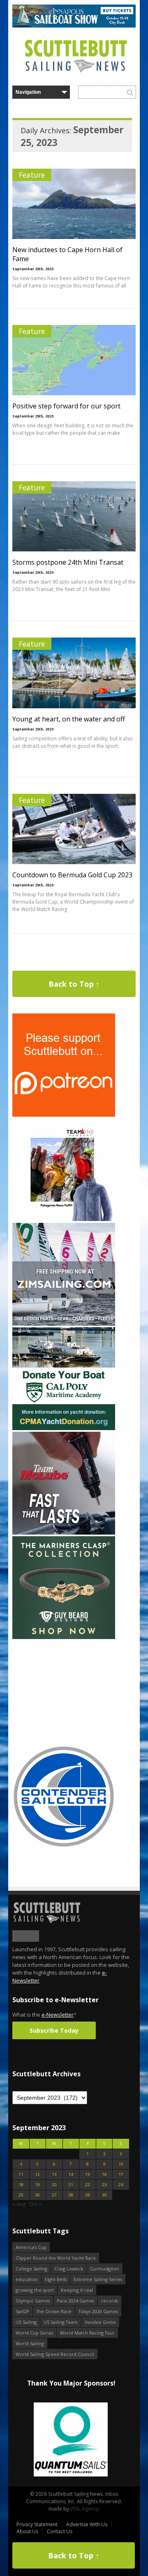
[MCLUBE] (64, 1533)
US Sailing (26, 2322)
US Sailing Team (61, 2322)
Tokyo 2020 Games (98, 2311)
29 (88, 2195)
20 (54, 2185)
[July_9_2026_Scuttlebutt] (64, 1428)
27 (54, 2195)
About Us (27, 2531)
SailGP (22, 2311)
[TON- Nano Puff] (64, 1219)
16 (104, 2174)
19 (37, 2185)
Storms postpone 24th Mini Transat (68, 562)
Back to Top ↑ (74, 984)
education (27, 2279)
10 (121, 2164)
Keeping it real (77, 2290)
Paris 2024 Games (75, 2301)
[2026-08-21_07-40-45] (74, 26)
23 (104, 2185)
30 (104, 2195)
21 (71, 2185)
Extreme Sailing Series (98, 2279)
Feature (32, 175)
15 (88, 2174)
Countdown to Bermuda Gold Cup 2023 (72, 875)
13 (54, 2174)
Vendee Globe (100, 2322)
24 (121, 2185)
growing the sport (35, 2290)
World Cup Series (34, 2333)
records (110, 2301)
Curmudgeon (105, 2269)
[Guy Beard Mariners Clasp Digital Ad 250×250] (64, 1637)
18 (21, 2185)
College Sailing (31, 2269)
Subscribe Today (54, 2030)
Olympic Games (33, 2301)
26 (37, 2195)
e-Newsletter (58, 2015)
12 (37, 2174)
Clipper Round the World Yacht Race (56, 2258)
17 (121, 2174)
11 (21, 2174)
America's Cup (31, 2247)
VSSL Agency (84, 2509)
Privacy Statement (37, 2524)
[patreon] (64, 1115)
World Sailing (30, 2343)
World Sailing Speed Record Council (55, 2354)
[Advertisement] (64, 1692)
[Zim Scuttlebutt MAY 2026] (64, 1324)
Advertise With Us (87, 2524)
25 (21, 2195)
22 (88, 2185)
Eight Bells (56, 2279)
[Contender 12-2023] (64, 1846)
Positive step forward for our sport (66, 406)
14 (71, 2174)
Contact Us (60, 2531)
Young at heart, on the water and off (69, 719)
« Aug (19, 2204)
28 (71, 2195)
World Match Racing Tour (87, 2333)
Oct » (35, 2204)
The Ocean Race (54, 2311)
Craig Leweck (69, 2269)
